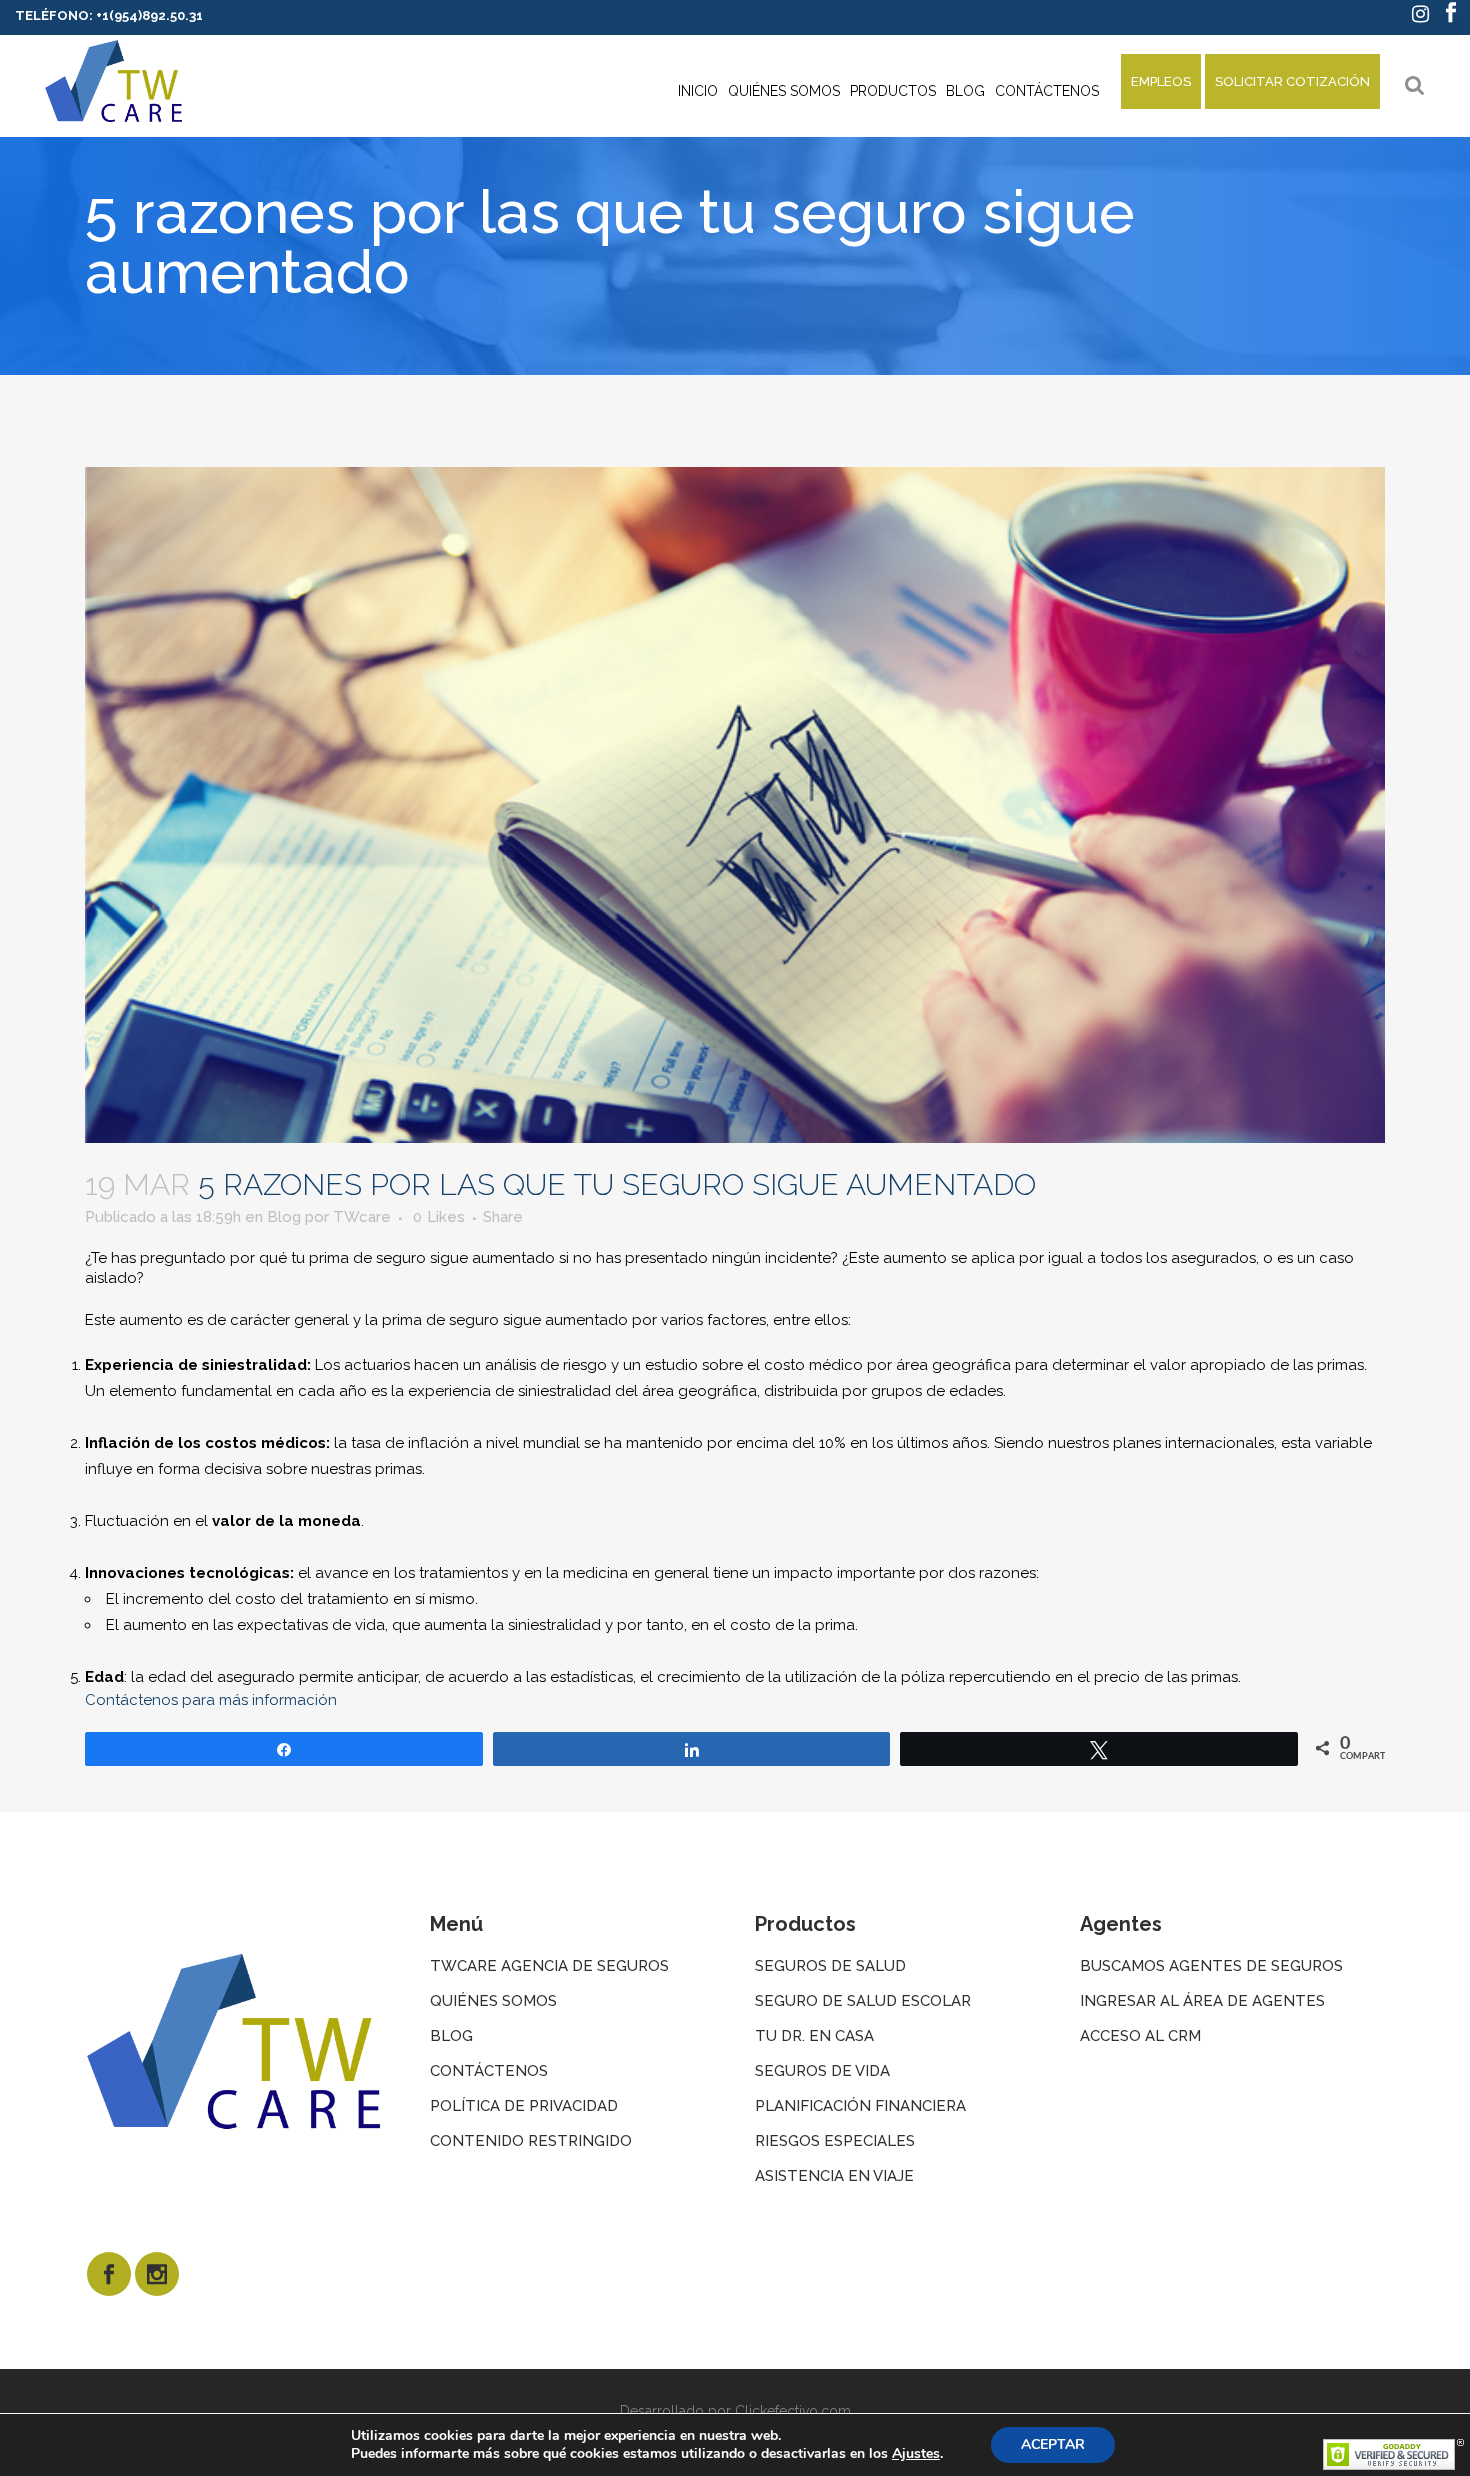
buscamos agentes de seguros (1211, 1966)
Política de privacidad (524, 2106)
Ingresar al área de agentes (1202, 2001)
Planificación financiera (860, 2106)
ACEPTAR (1053, 2444)
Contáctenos (489, 2071)
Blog (284, 1217)
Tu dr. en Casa (814, 2036)
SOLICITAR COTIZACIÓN (1292, 81)
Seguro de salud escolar (863, 2001)
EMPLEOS (1161, 81)
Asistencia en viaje (834, 2176)
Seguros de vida (822, 2071)
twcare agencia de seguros (549, 1966)
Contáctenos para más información (211, 1700)
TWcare (362, 1217)
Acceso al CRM (1140, 2036)
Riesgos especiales (835, 2141)
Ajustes (916, 2454)
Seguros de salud (830, 1966)
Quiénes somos (493, 2001)
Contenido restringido (531, 2141)
